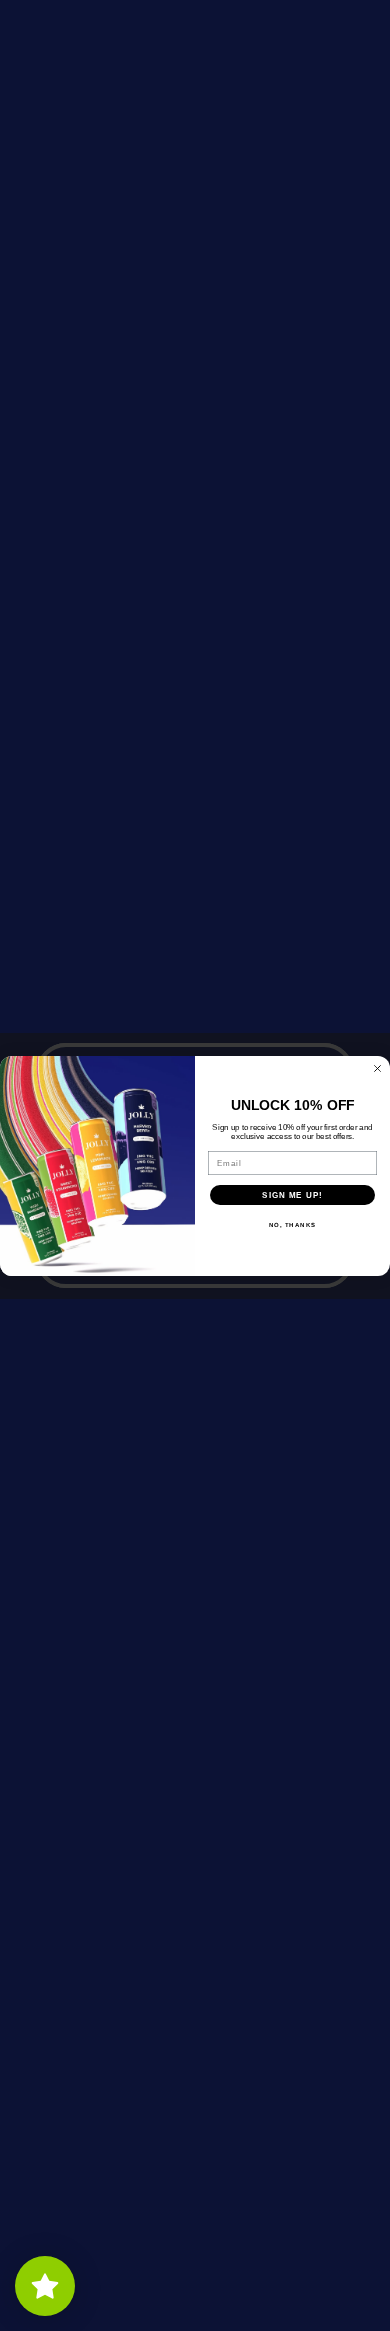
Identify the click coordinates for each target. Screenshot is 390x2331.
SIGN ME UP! (292, 1194)
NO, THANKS (293, 1224)
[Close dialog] (377, 1068)
